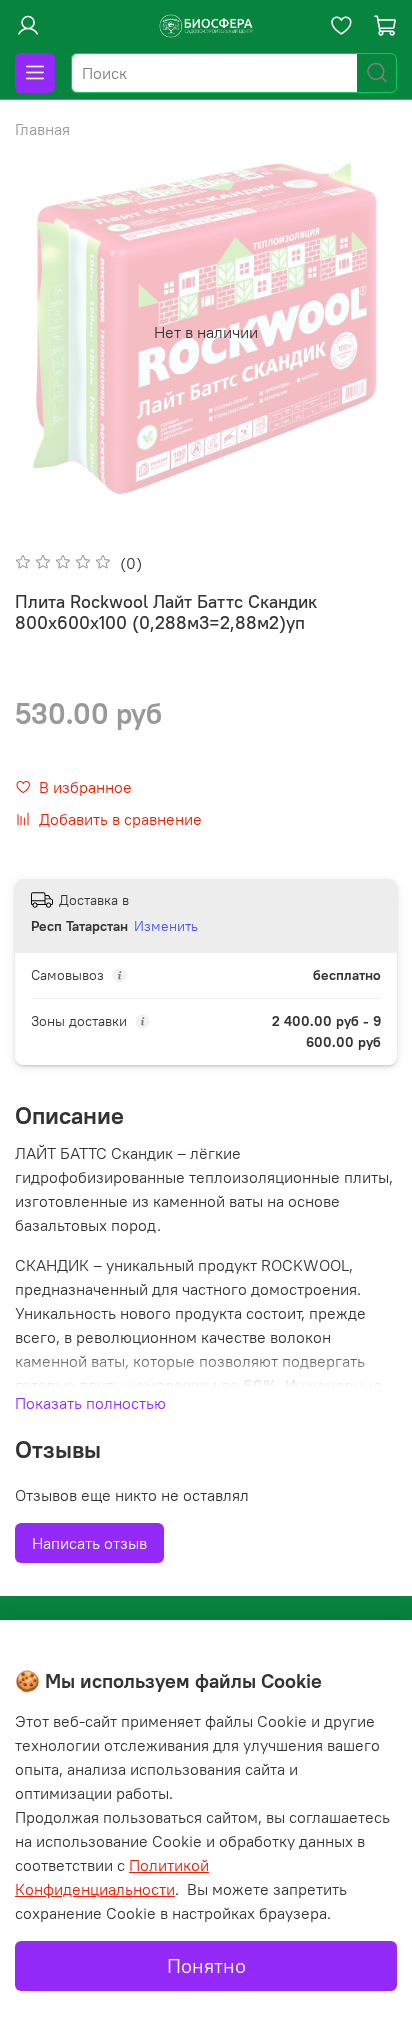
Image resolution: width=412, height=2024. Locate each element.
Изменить (166, 926)
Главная (42, 129)
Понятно (206, 1965)
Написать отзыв (89, 1543)
